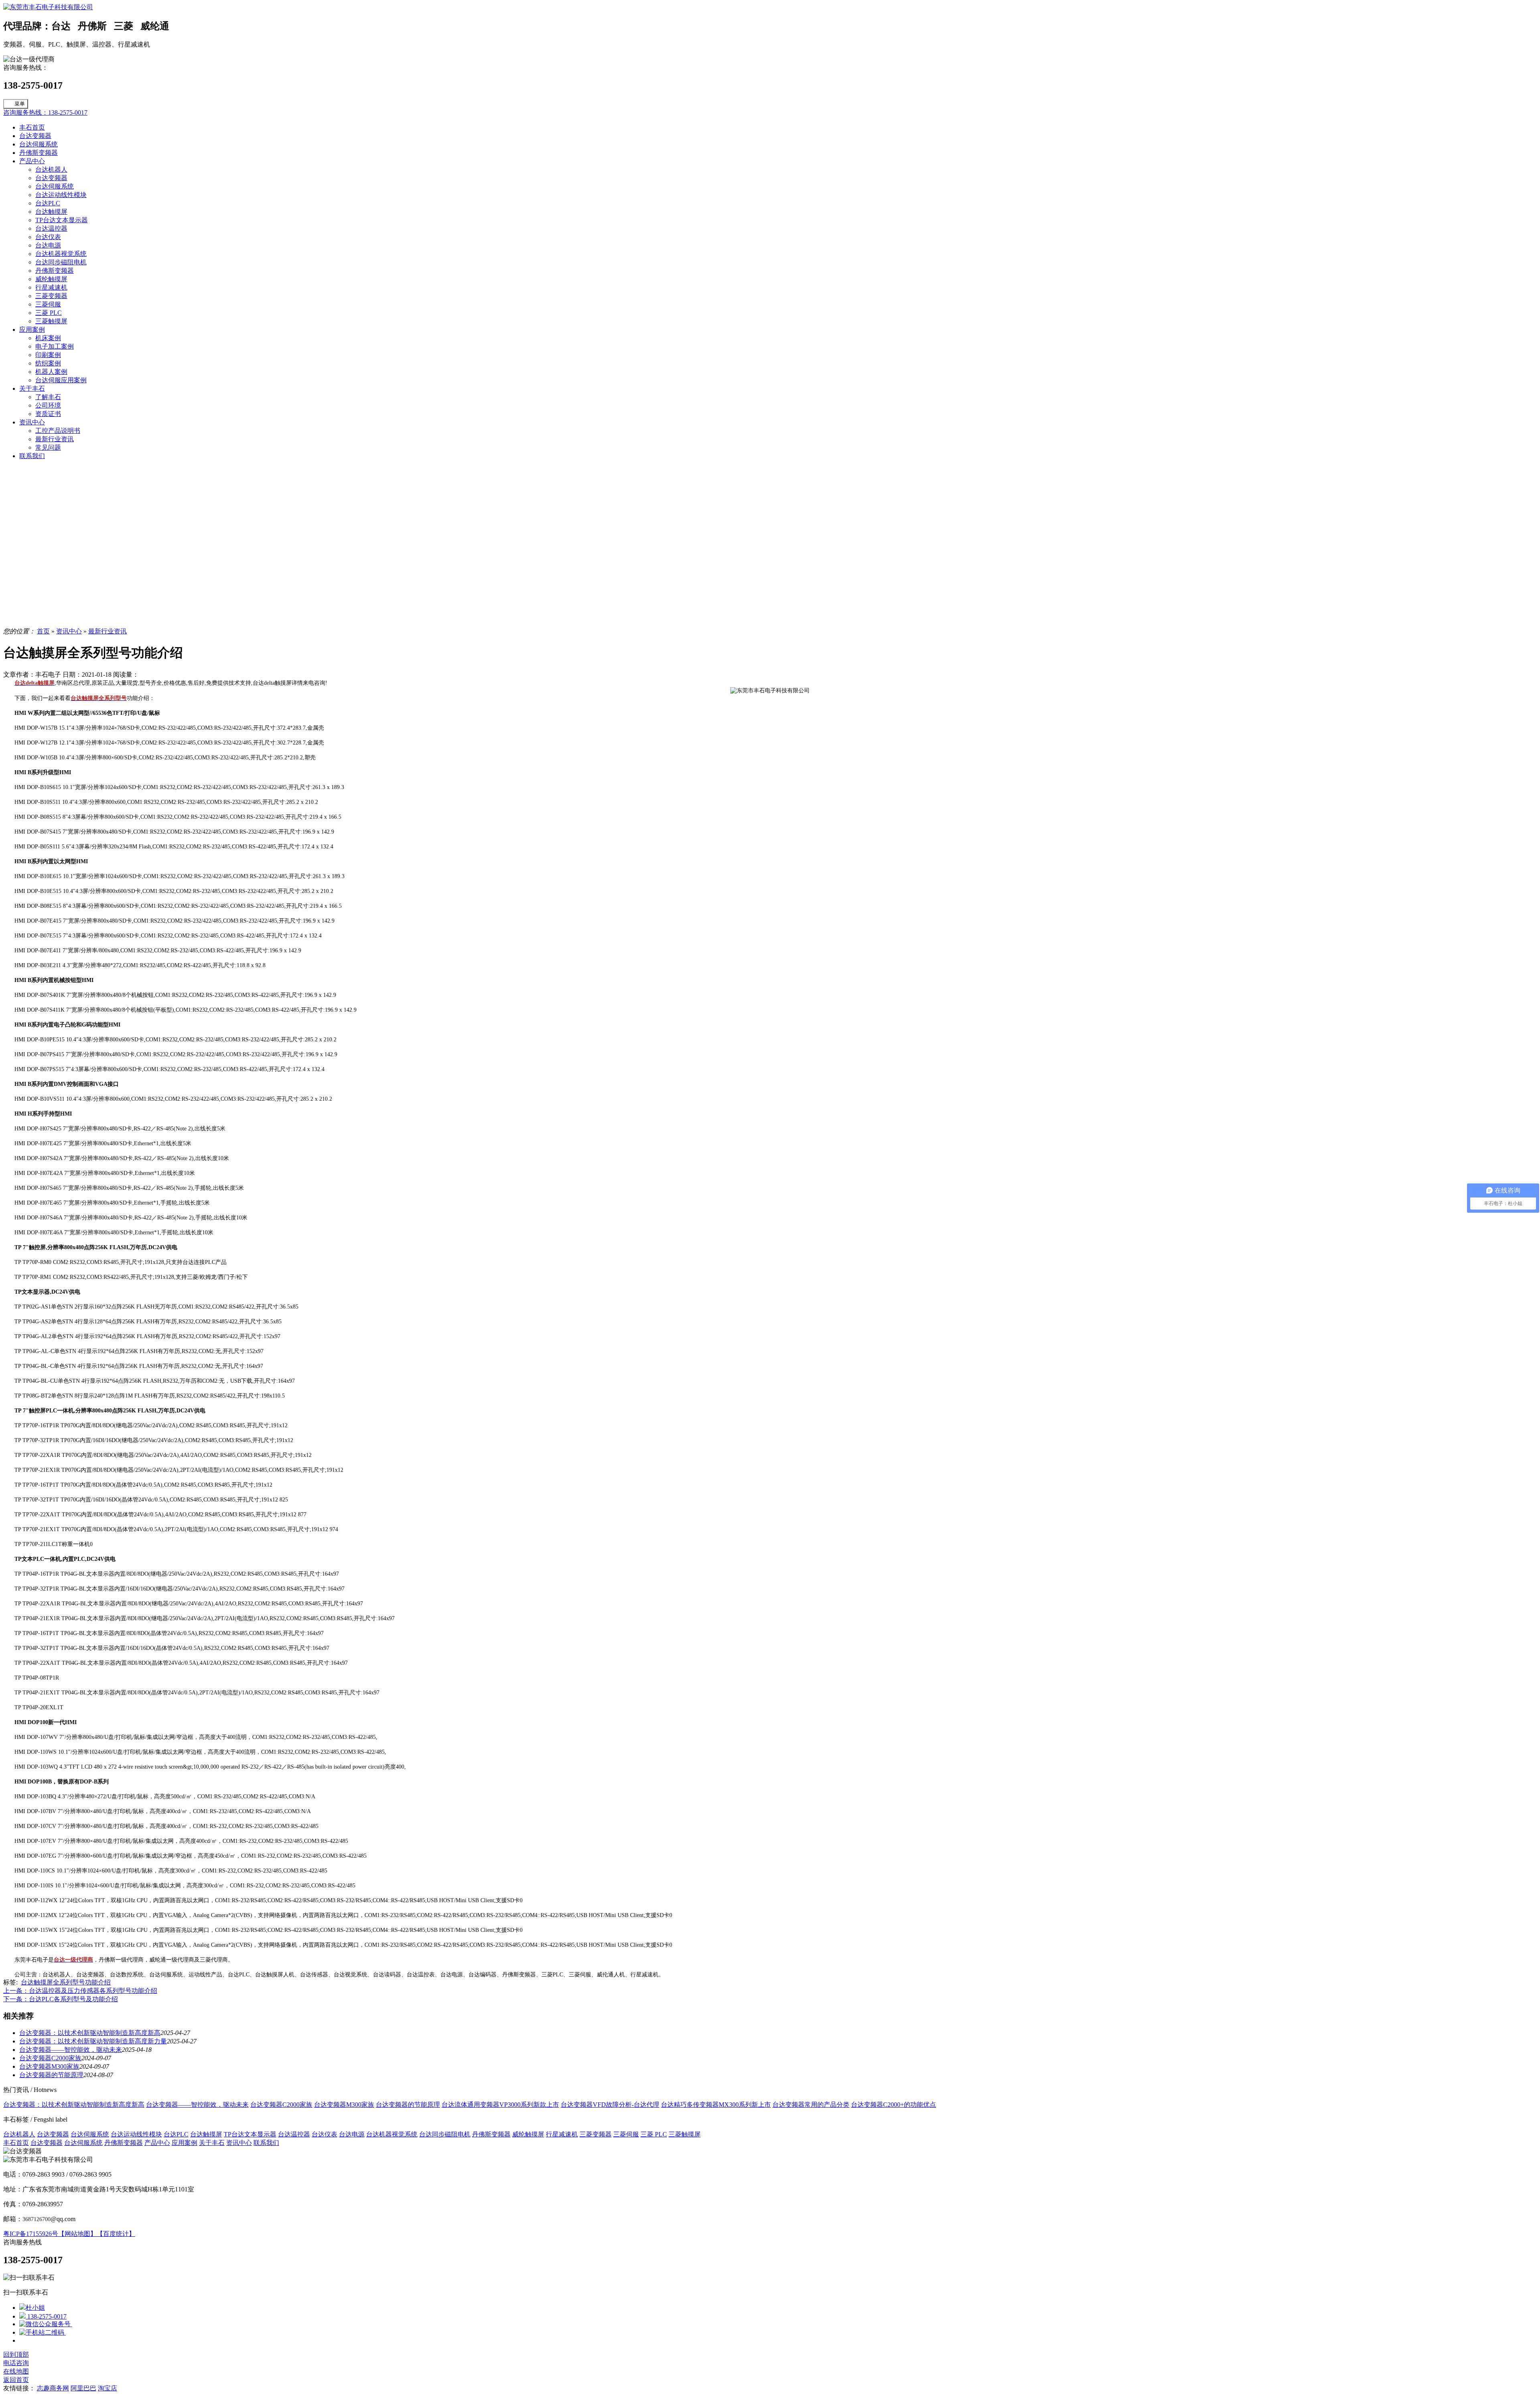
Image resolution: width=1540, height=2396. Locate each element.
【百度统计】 (116, 2234)
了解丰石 (48, 397)
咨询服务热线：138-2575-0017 (45, 113)
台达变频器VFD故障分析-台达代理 (610, 2105)
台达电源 (48, 245)
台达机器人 (51, 169)
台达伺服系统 (38, 144)
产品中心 (32, 161)
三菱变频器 (51, 296)
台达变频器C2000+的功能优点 (894, 2105)
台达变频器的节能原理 (51, 2075)
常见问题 (48, 447)
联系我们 (32, 456)
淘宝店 (107, 2388)
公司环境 (48, 405)
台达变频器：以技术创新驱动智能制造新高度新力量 (93, 2041)
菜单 (20, 104)
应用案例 (32, 330)
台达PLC (48, 203)
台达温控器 (51, 228)
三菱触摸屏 (51, 321)
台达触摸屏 (51, 212)
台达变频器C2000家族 (50, 2058)
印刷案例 (48, 355)
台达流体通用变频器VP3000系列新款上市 (500, 2105)
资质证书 (48, 414)
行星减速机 (51, 287)
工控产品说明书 (58, 431)
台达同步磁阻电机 (61, 262)
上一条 (80, 1991)
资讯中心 (32, 422)
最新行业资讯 (55, 439)
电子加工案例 (55, 346)
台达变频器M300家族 (49, 2066)
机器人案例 (51, 372)
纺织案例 (48, 363)
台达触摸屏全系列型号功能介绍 (66, 1982)
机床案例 (48, 338)
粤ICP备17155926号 (31, 2234)
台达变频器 (35, 136)
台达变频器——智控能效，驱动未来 (71, 2050)
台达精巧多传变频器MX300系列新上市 (716, 2105)
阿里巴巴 (83, 2388)
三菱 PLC (49, 313)
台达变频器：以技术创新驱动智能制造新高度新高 (90, 2033)
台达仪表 (48, 237)
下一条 (61, 1999)
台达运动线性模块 (61, 195)
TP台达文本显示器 (62, 220)
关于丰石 (32, 389)
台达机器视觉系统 (61, 254)
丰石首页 (32, 127)
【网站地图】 (77, 2234)
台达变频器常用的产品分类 (811, 2105)
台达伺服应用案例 (61, 380)
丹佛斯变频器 (38, 153)
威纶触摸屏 (51, 279)
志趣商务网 (53, 2388)
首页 (43, 631)
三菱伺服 (48, 304)
